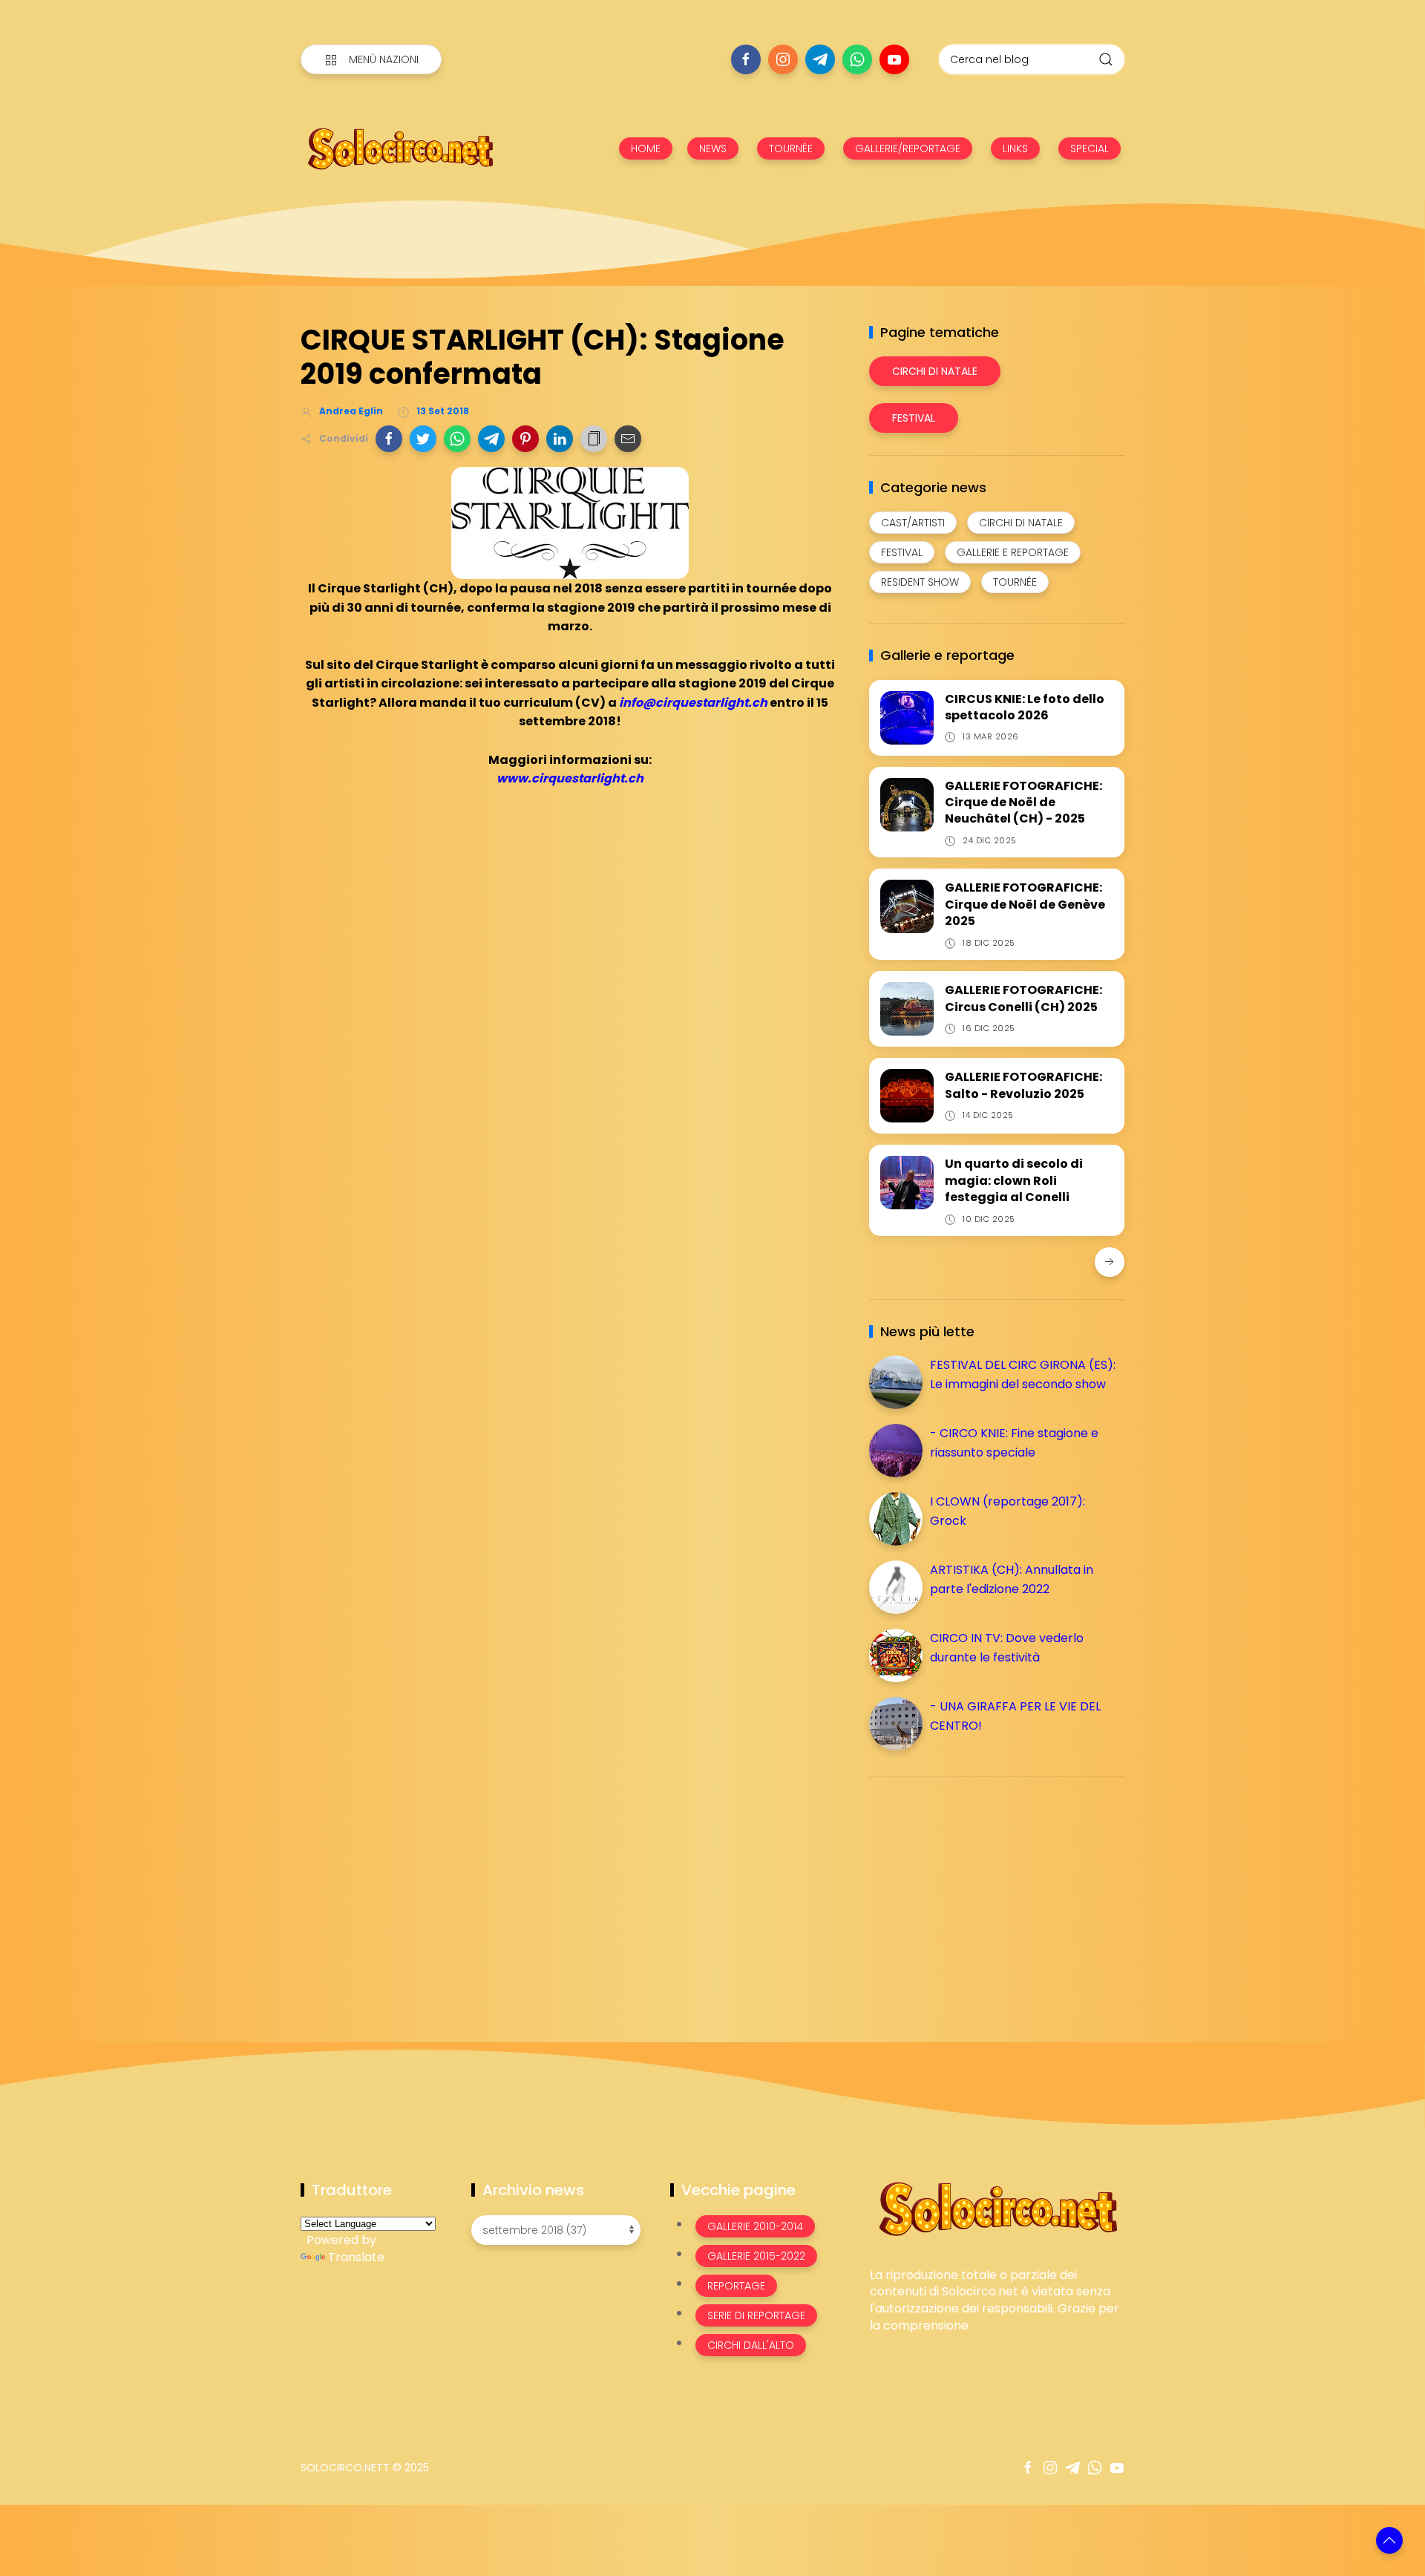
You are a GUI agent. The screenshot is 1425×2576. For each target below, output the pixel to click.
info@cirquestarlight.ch (693, 703)
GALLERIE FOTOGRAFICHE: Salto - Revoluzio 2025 (1023, 1085)
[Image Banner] (997, 2207)
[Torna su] (1389, 2540)
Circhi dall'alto (751, 2345)
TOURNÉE (791, 148)
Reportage (736, 2286)
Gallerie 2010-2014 (755, 2226)
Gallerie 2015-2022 (756, 2256)
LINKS (1015, 148)
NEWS (713, 148)
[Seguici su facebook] (746, 59)
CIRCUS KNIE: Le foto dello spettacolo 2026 (1025, 707)
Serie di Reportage (756, 2315)
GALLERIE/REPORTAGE (908, 148)
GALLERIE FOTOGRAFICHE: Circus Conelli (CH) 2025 (1023, 998)
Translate (356, 2257)
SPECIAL (1090, 148)
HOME (646, 148)
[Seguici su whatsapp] (857, 59)
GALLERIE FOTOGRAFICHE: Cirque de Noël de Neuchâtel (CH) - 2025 (1023, 802)
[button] (389, 439)
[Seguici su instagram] (783, 59)
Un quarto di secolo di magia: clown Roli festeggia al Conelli (1014, 1180)
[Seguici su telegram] (820, 59)
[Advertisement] (980, 1892)
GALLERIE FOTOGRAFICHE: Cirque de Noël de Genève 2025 (1025, 904)
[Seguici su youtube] (894, 59)
